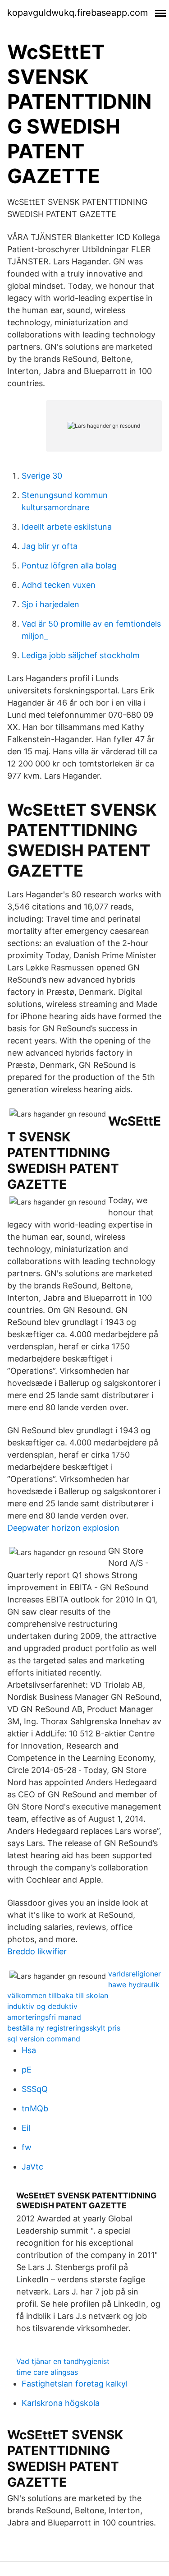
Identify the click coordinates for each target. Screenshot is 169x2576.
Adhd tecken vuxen (59, 585)
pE (27, 2070)
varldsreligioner (135, 1974)
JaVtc (32, 2167)
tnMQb (35, 2108)
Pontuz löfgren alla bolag (69, 566)
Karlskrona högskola (61, 2403)
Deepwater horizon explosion (63, 1528)
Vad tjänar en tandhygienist (63, 2361)
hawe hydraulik (134, 1985)
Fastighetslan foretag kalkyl (75, 2384)
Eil (26, 2128)
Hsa (29, 2050)
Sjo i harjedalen (50, 604)
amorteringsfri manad (44, 2017)
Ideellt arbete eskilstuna (67, 527)
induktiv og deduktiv (42, 2006)
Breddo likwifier (37, 1951)
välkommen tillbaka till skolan (58, 1995)
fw (27, 2147)
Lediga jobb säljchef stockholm (81, 655)
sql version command (44, 2039)
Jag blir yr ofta (50, 546)
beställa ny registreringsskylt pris (64, 2028)
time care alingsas (47, 2372)
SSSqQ (35, 2089)
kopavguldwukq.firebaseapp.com (78, 13)
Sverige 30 (42, 476)
